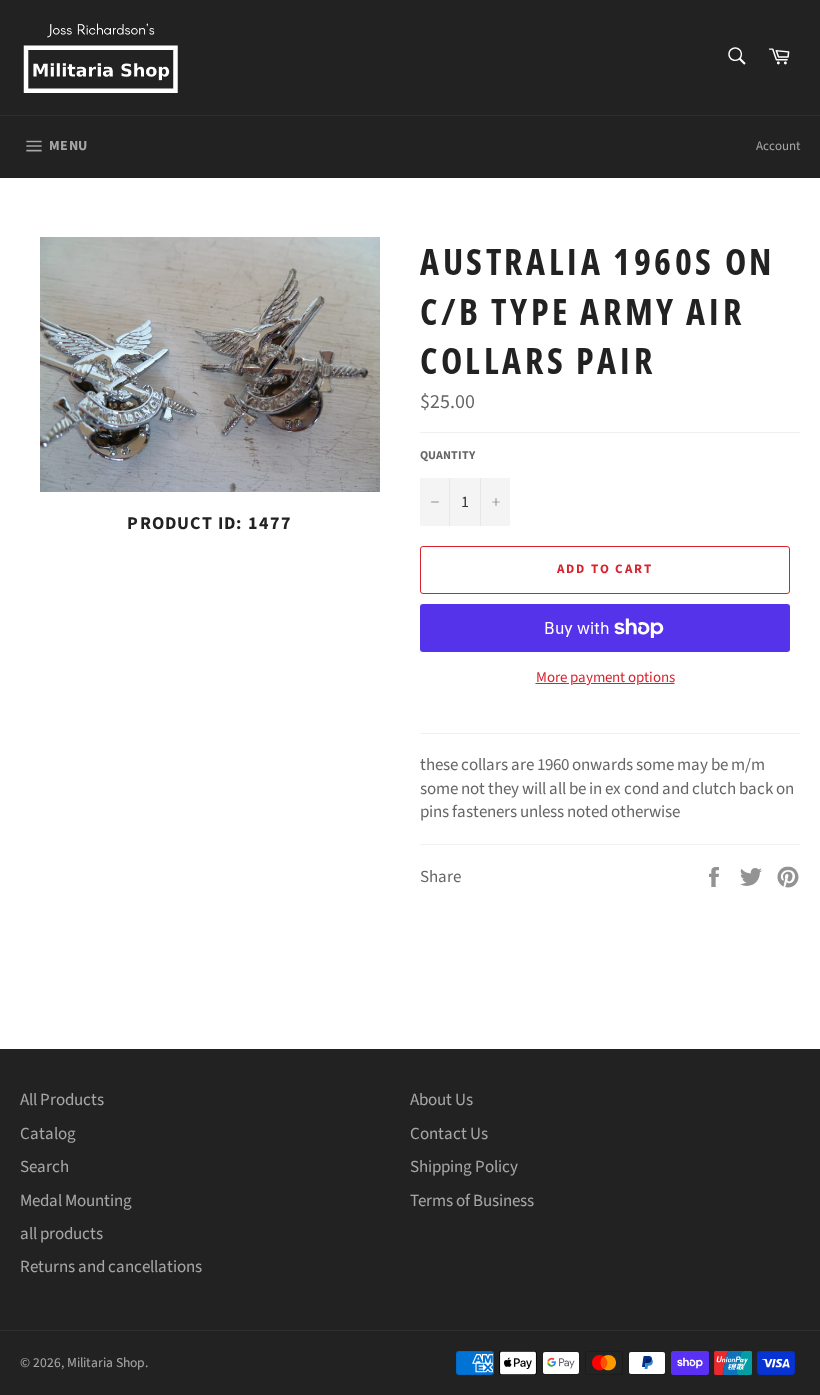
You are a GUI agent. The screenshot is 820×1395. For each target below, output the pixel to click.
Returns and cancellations (111, 1267)
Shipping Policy (464, 1167)
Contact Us (449, 1134)
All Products (62, 1100)
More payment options (605, 678)
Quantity (447, 456)
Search (44, 1167)
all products (61, 1234)
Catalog (48, 1134)
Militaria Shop (106, 1362)
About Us (441, 1100)
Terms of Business (472, 1201)
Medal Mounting (76, 1201)
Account (778, 146)
